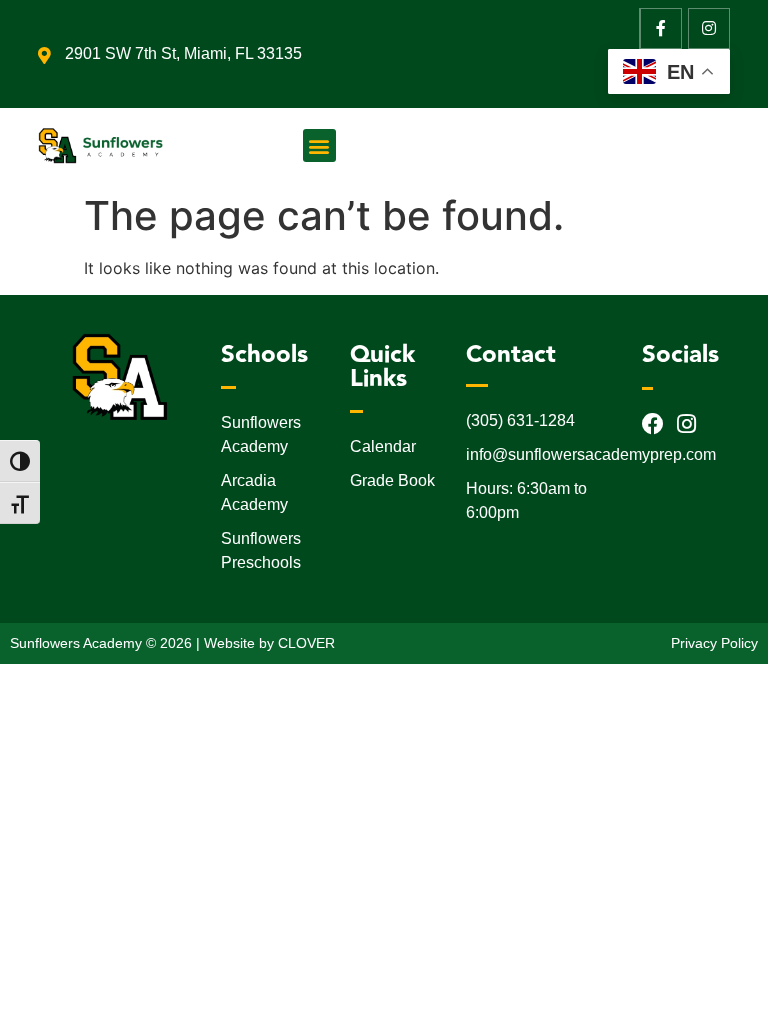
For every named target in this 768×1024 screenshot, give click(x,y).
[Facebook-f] (661, 29)
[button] (319, 145)
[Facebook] (653, 424)
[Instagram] (709, 29)
